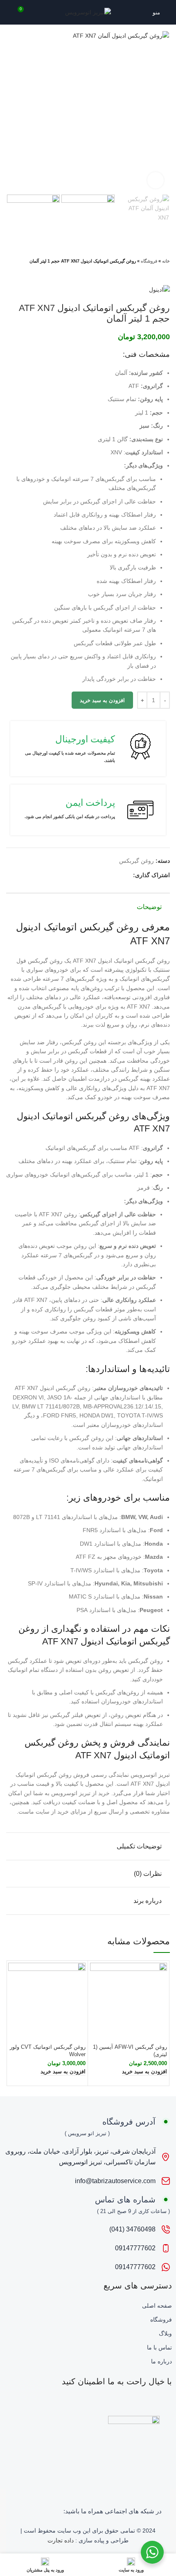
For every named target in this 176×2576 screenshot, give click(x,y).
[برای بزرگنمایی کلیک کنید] (156, 180)
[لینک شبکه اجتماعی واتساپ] (107, 875)
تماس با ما (159, 2347)
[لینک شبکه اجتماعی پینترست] (117, 875)
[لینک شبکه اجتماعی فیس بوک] (126, 875)
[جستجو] (9, 12)
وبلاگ (165, 2333)
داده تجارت (61, 2540)
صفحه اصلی (157, 2306)
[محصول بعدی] (10, 272)
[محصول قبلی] (27, 272)
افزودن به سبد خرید (102, 700)
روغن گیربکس (137, 861)
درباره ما (161, 2361)
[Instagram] (59, 2513)
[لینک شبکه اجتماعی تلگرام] (98, 875)
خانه (166, 261)
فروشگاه (149, 261)
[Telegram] (35, 2513)
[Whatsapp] (47, 2513)
